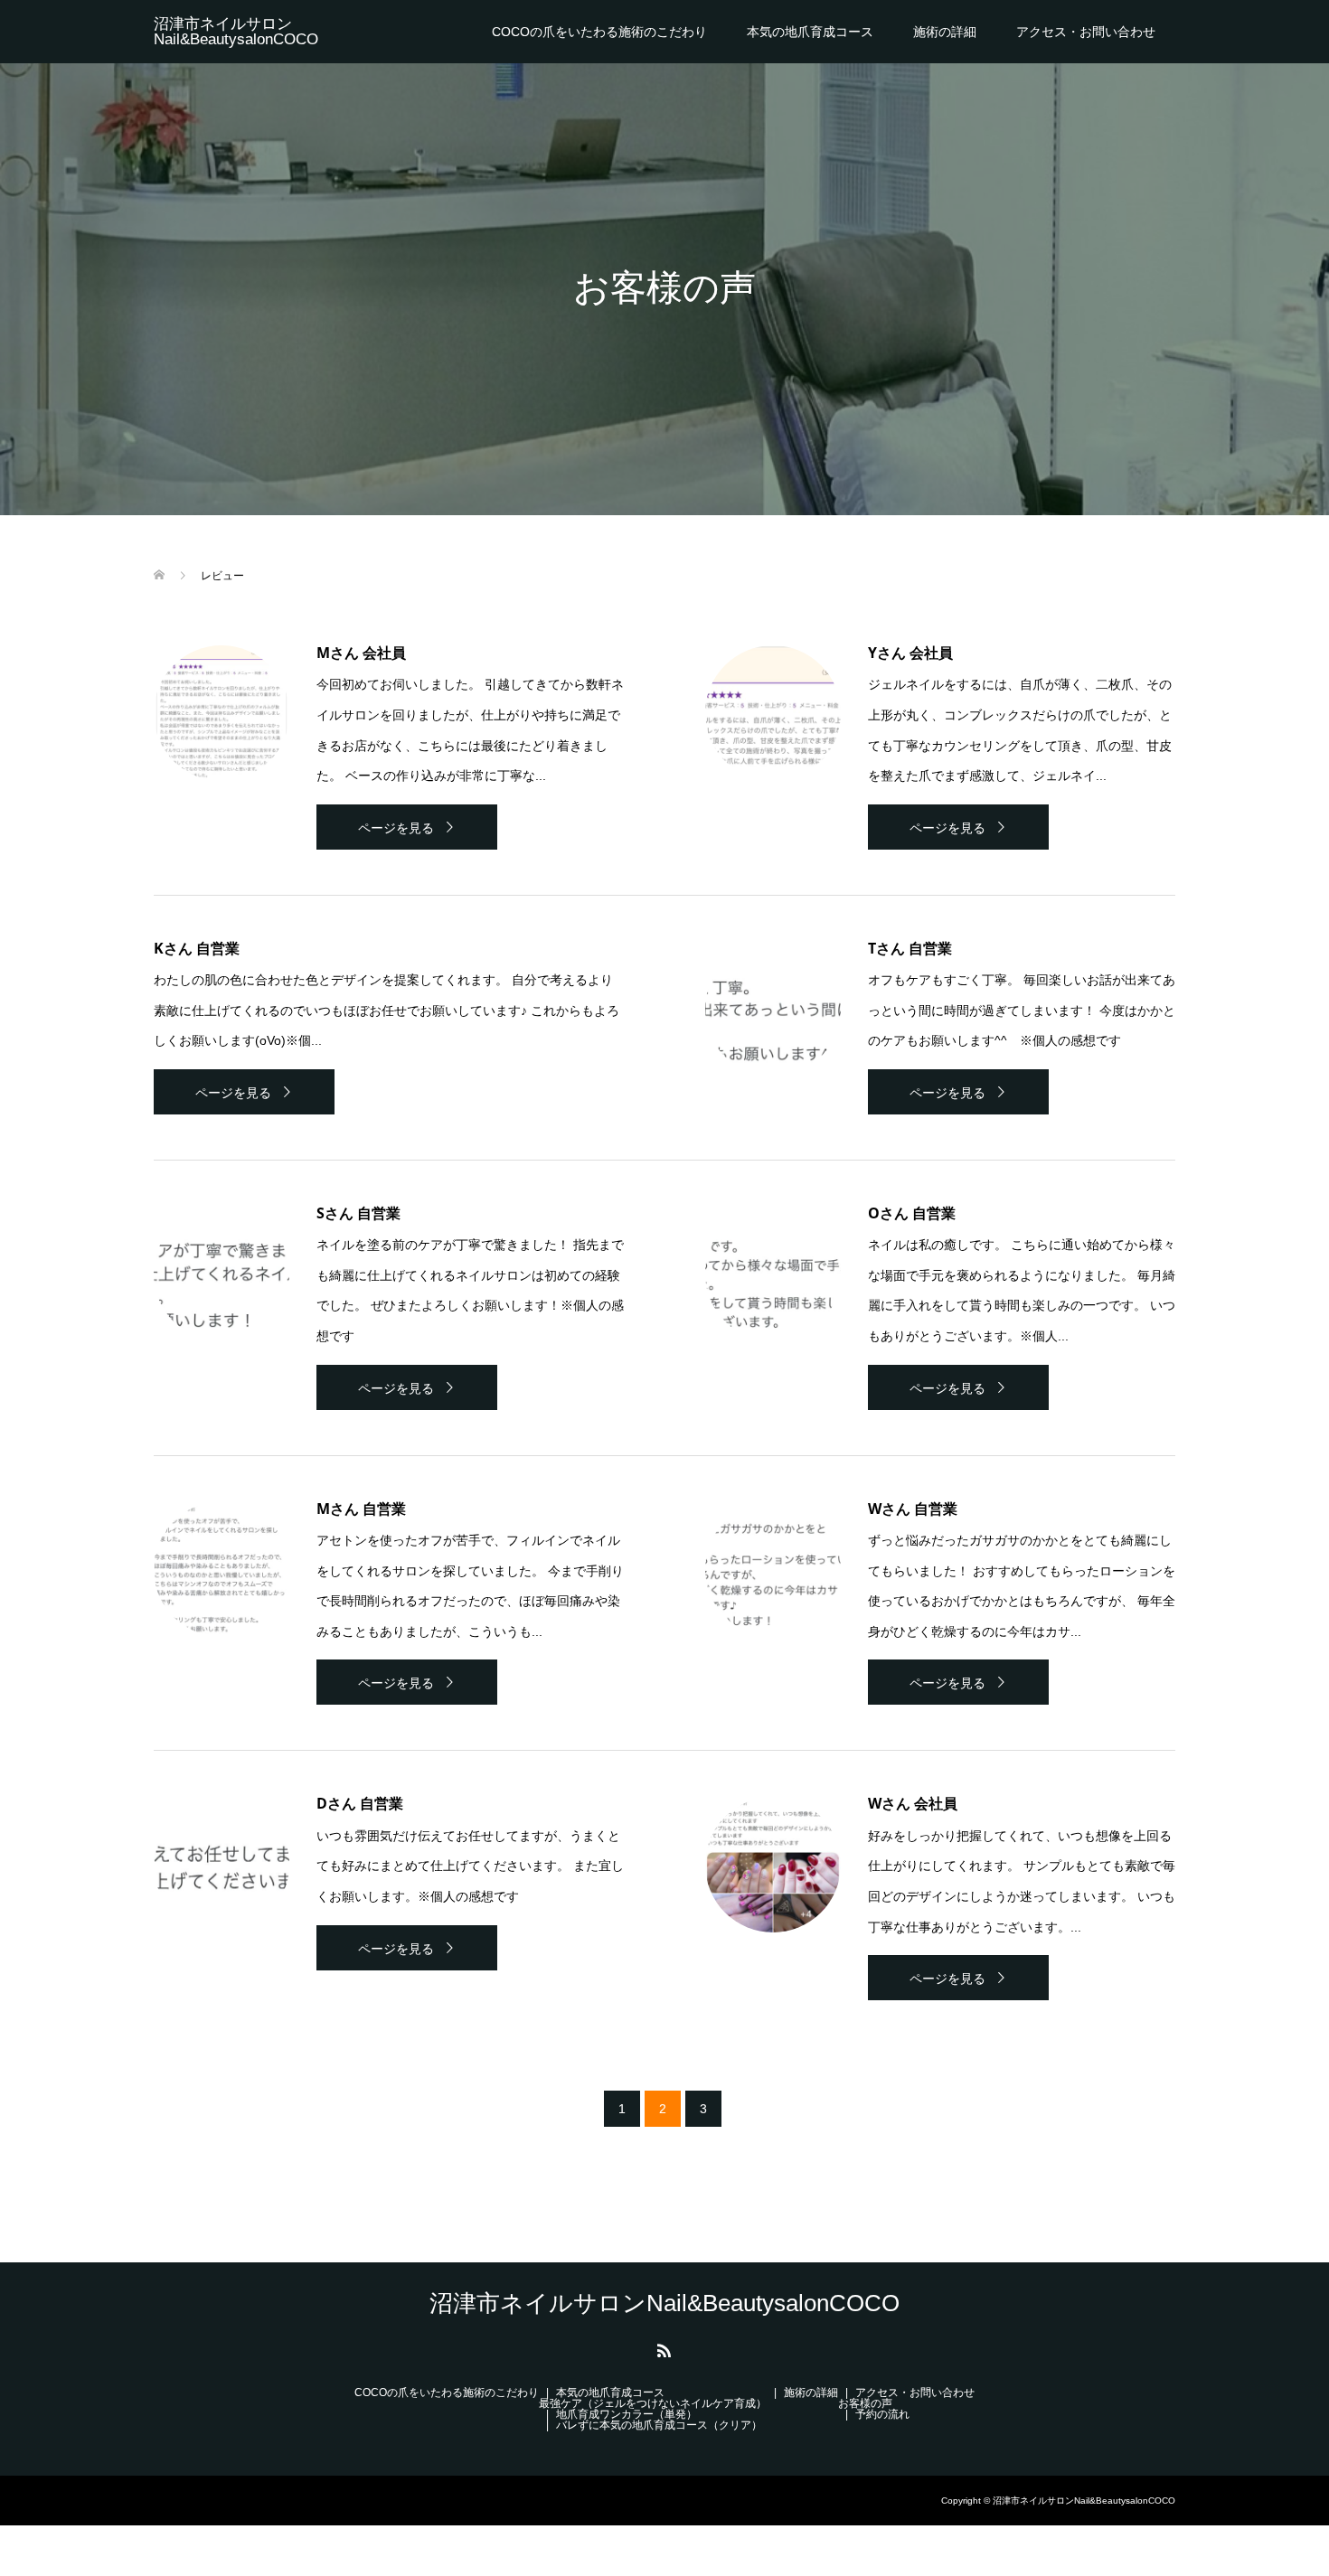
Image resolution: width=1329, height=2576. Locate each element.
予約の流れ (882, 2414)
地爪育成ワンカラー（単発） (627, 2414)
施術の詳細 (945, 32)
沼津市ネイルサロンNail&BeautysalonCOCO (236, 32)
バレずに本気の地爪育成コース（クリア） (659, 2425)
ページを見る (396, 828)
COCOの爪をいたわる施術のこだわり (599, 32)
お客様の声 (865, 2403)
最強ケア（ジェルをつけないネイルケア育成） (653, 2403)
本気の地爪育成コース (810, 32)
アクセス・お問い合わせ (1086, 32)
